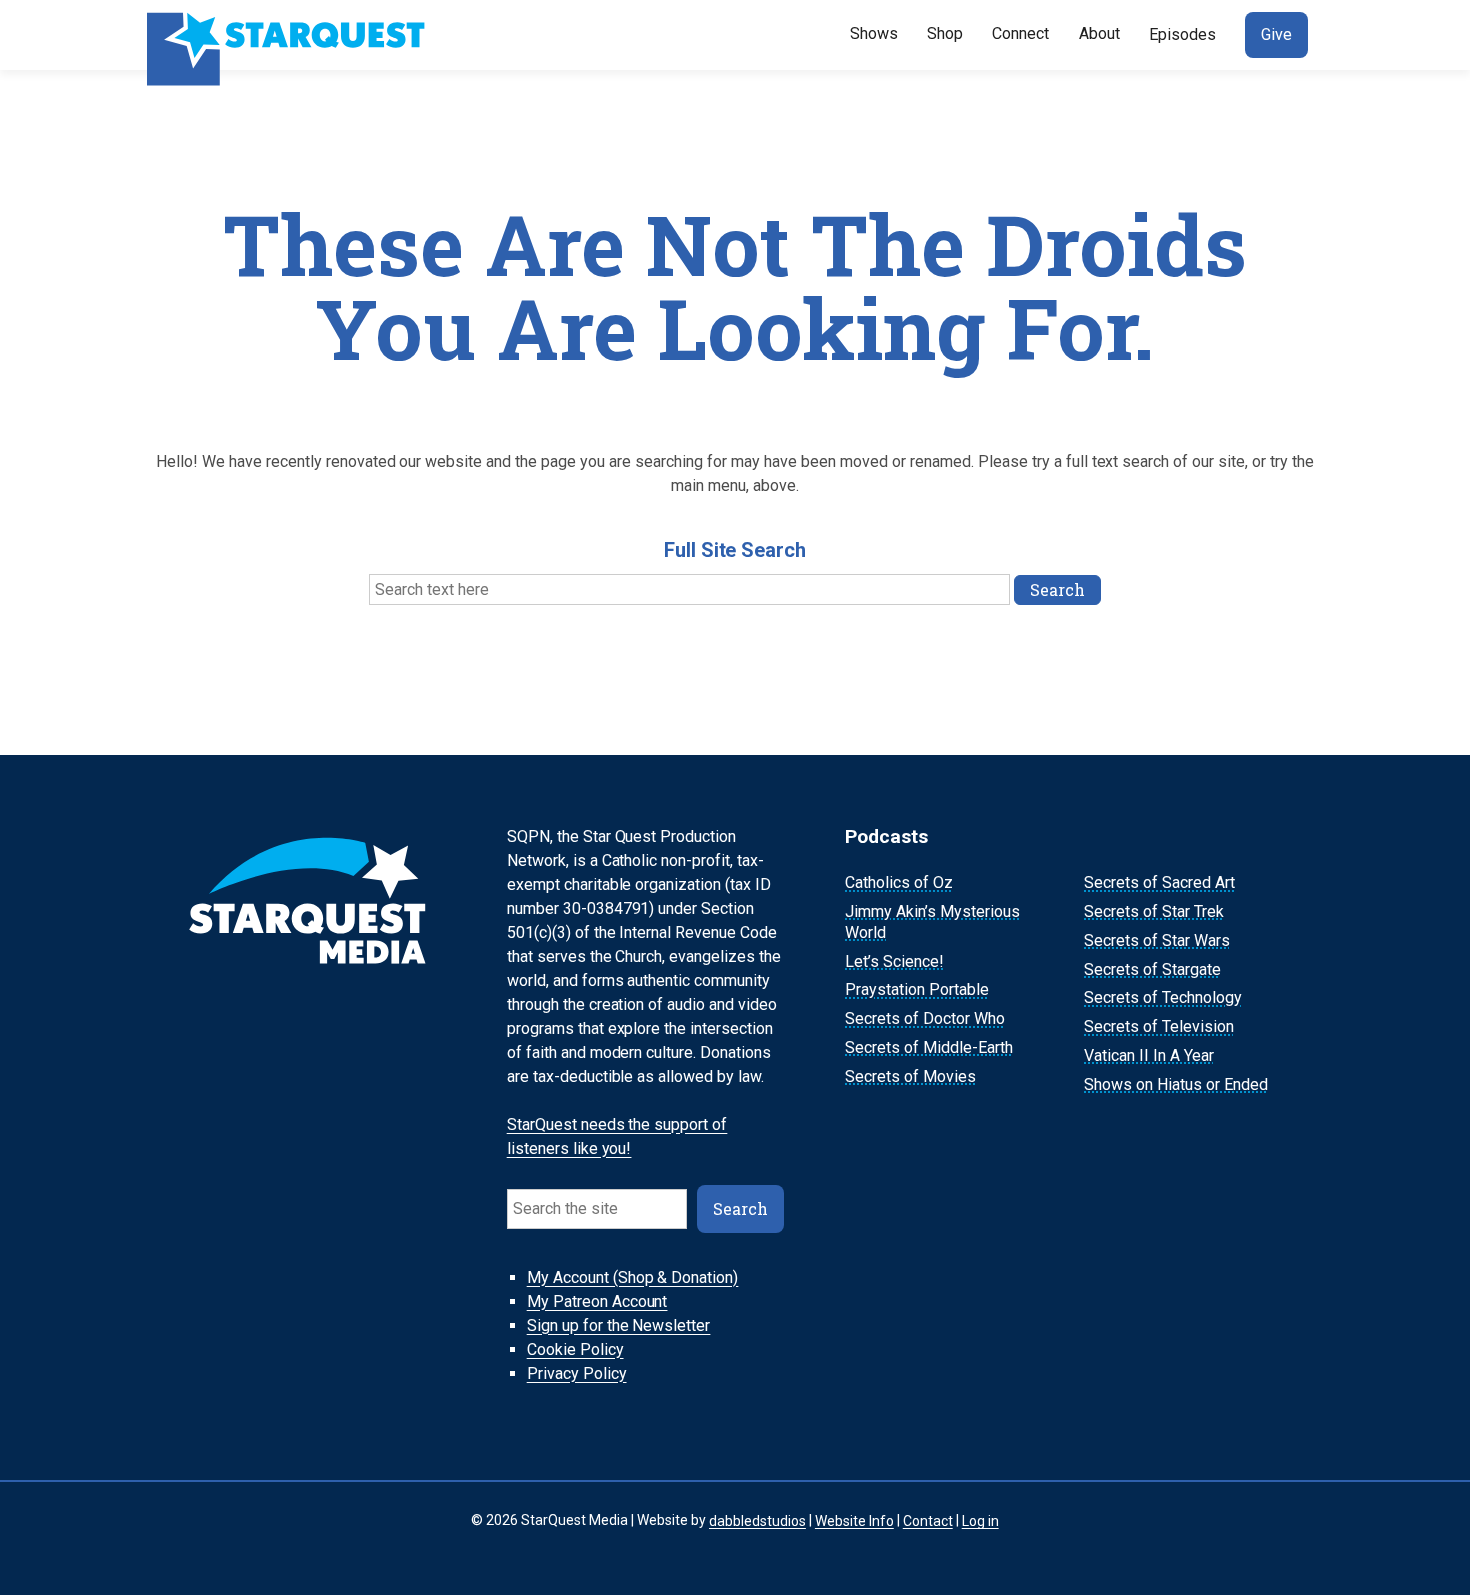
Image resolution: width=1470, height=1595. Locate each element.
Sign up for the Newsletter (619, 1325)
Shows (874, 33)
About (1099, 33)
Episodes (1182, 34)
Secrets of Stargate (1152, 969)
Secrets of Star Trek (1154, 911)
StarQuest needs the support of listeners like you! (617, 1136)
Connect (1020, 33)
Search (740, 1208)
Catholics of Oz (899, 882)
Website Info (854, 1520)
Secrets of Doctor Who (925, 1018)
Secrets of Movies (910, 1076)
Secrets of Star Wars (1157, 940)
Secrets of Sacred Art (1159, 882)
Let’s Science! (894, 961)
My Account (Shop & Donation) (633, 1277)
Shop (945, 33)
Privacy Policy (577, 1373)
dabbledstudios (757, 1520)
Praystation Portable (917, 990)
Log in (980, 1520)
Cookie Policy (575, 1349)
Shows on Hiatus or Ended (1176, 1084)
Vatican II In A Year (1149, 1055)
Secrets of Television (1159, 1026)
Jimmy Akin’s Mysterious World (932, 922)
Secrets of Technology (1163, 998)
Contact (928, 1520)
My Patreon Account (597, 1301)
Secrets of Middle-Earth (929, 1047)
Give (1276, 34)
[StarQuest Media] (288, 35)
